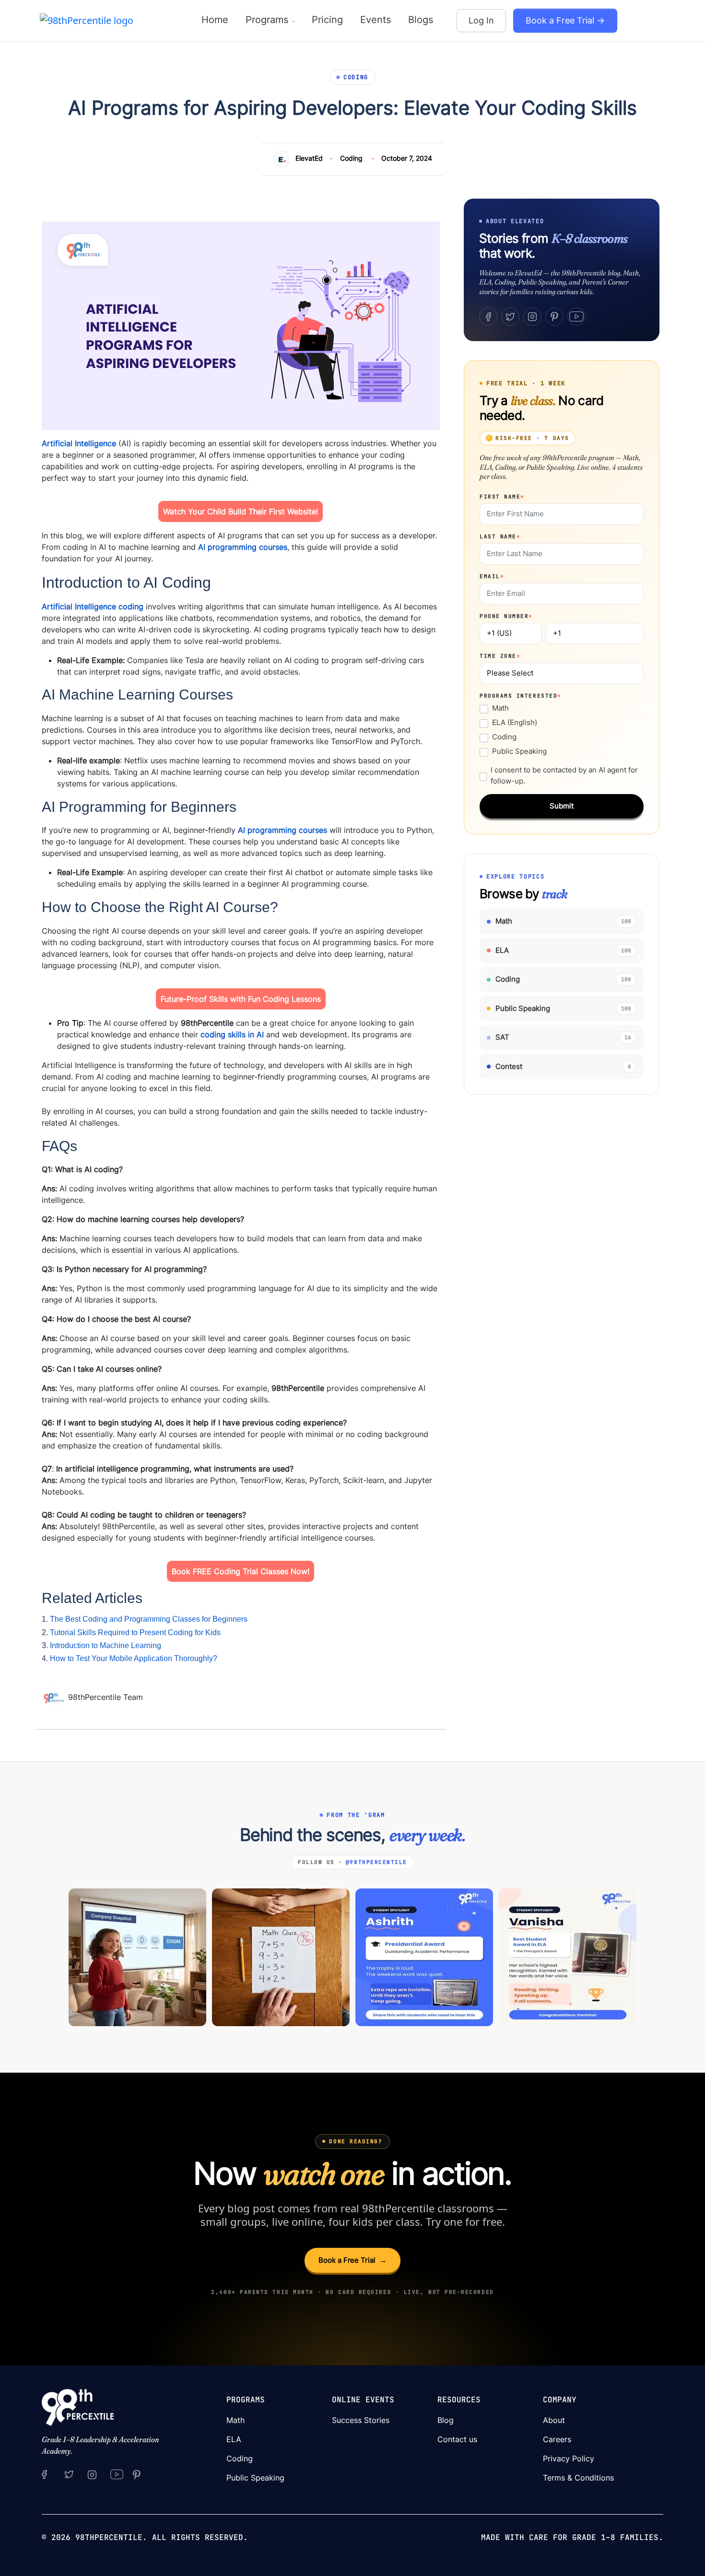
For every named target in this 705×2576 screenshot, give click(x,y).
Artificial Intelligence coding (93, 606)
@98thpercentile (376, 1862)
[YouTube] (576, 317)
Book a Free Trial (352, 2260)
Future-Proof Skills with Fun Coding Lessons (241, 999)
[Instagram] (532, 317)
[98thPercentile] (87, 20)
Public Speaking (519, 751)
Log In (481, 20)
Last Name (500, 536)
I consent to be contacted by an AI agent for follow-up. (564, 775)
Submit (562, 806)
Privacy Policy (569, 2458)
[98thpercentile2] (44, 2474)
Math (500, 708)
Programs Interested (521, 696)
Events (376, 20)
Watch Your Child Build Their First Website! (241, 511)
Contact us (457, 2439)
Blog (446, 2420)
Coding (351, 158)
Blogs (421, 20)
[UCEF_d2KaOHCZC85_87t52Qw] (117, 2474)
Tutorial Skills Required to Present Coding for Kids (135, 1632)
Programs (268, 20)
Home (215, 20)
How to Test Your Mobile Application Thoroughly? (134, 1658)
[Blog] (55, 1697)
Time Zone (500, 656)
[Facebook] (488, 317)
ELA (234, 2439)
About (554, 2420)
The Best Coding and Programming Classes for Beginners (149, 1619)
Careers (557, 2439)
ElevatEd (309, 158)
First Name (502, 497)
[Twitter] (510, 317)
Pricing (327, 20)
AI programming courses (243, 547)
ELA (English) (515, 722)
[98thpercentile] (92, 2474)
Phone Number (506, 616)
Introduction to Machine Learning (106, 1645)
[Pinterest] (554, 317)
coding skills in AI (232, 1034)
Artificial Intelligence (79, 443)
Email (492, 576)
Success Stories (361, 2420)
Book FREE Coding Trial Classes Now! (241, 1571)
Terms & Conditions (578, 2478)
